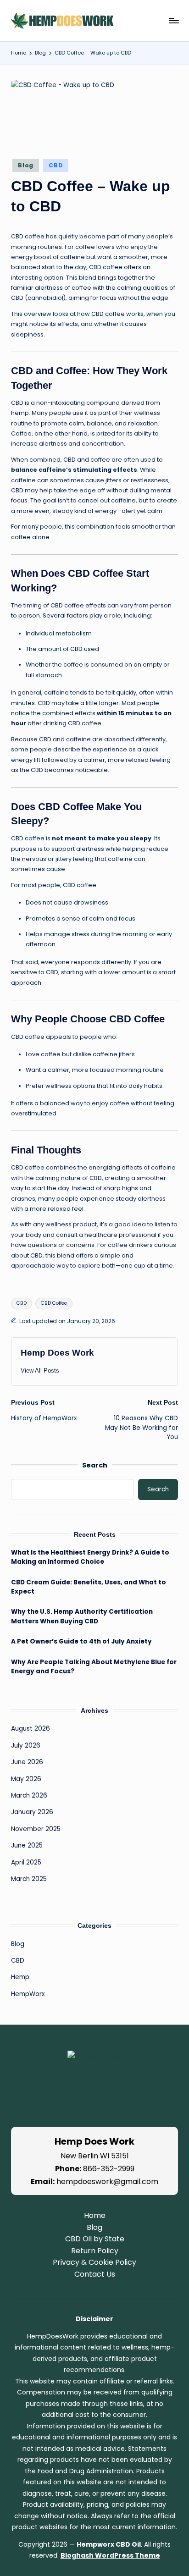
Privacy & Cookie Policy (94, 2262)
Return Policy (95, 2251)
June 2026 (27, 1762)
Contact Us (95, 2274)
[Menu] (173, 20)
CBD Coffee (54, 1303)
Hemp (20, 1977)
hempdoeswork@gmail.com (107, 2182)
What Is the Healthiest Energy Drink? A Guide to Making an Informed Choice (90, 1557)
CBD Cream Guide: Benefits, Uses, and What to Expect (89, 1587)
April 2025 (26, 1862)
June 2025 (27, 1845)
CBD (56, 165)
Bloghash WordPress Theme (110, 2555)
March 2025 (29, 1879)
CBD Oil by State (95, 2239)
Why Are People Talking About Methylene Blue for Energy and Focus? (94, 1667)
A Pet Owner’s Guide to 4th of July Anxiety (81, 1641)
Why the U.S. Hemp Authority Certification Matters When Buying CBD (82, 1616)
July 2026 (26, 1746)
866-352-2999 (109, 2169)
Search (95, 1465)
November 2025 (36, 1829)
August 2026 (31, 1729)
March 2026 (29, 1795)
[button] (40, 1371)
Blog (26, 165)
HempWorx (28, 1994)
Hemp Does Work (57, 1353)
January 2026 (32, 1812)
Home (95, 2215)
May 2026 (26, 1779)
